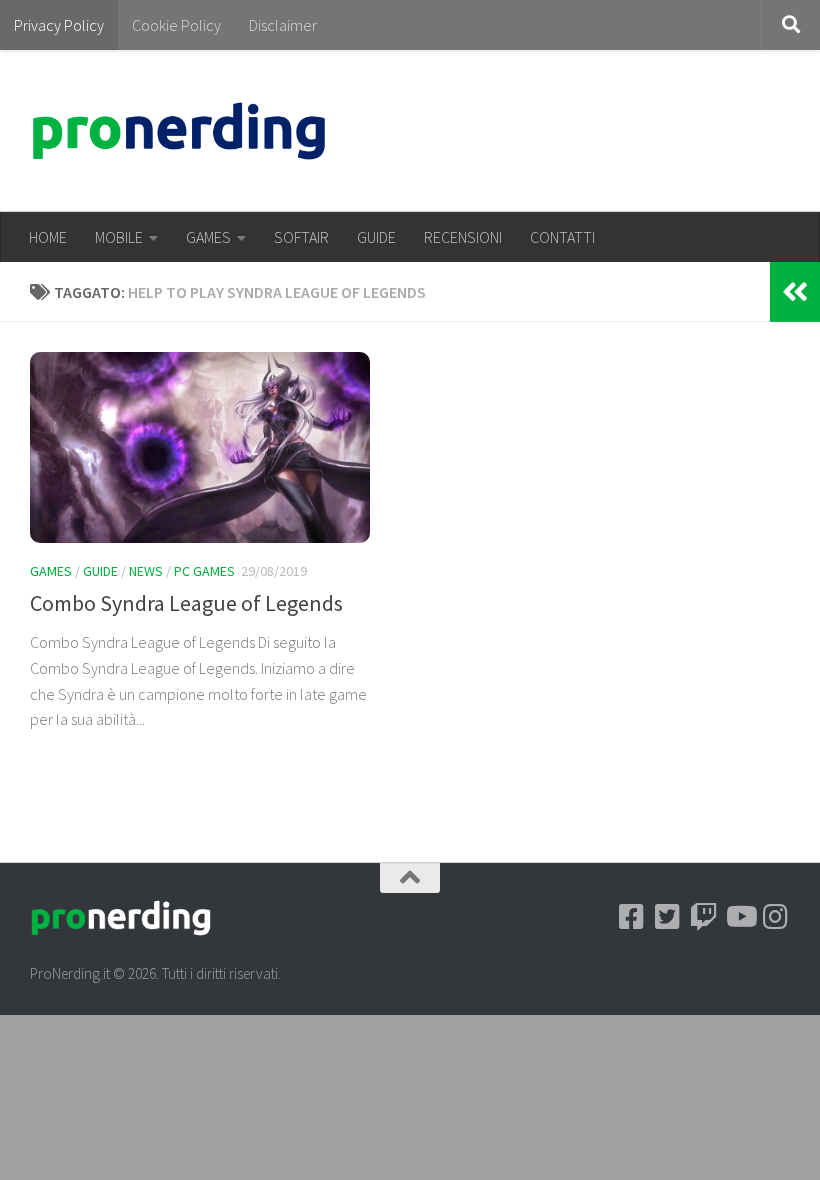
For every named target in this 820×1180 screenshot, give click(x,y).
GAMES (208, 237)
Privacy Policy (59, 25)
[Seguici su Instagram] (776, 917)
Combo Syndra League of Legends (186, 603)
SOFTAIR (301, 237)
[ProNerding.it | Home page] (179, 131)
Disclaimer (283, 25)
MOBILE (119, 237)
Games (51, 571)
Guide (100, 571)
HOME (48, 237)
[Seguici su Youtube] (740, 917)
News (146, 571)
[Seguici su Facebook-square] (632, 917)
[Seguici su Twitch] (704, 917)
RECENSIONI (463, 237)
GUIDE (376, 237)
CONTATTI (562, 237)
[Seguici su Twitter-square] (668, 917)
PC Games (204, 571)
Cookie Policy (176, 25)
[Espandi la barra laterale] (795, 292)
